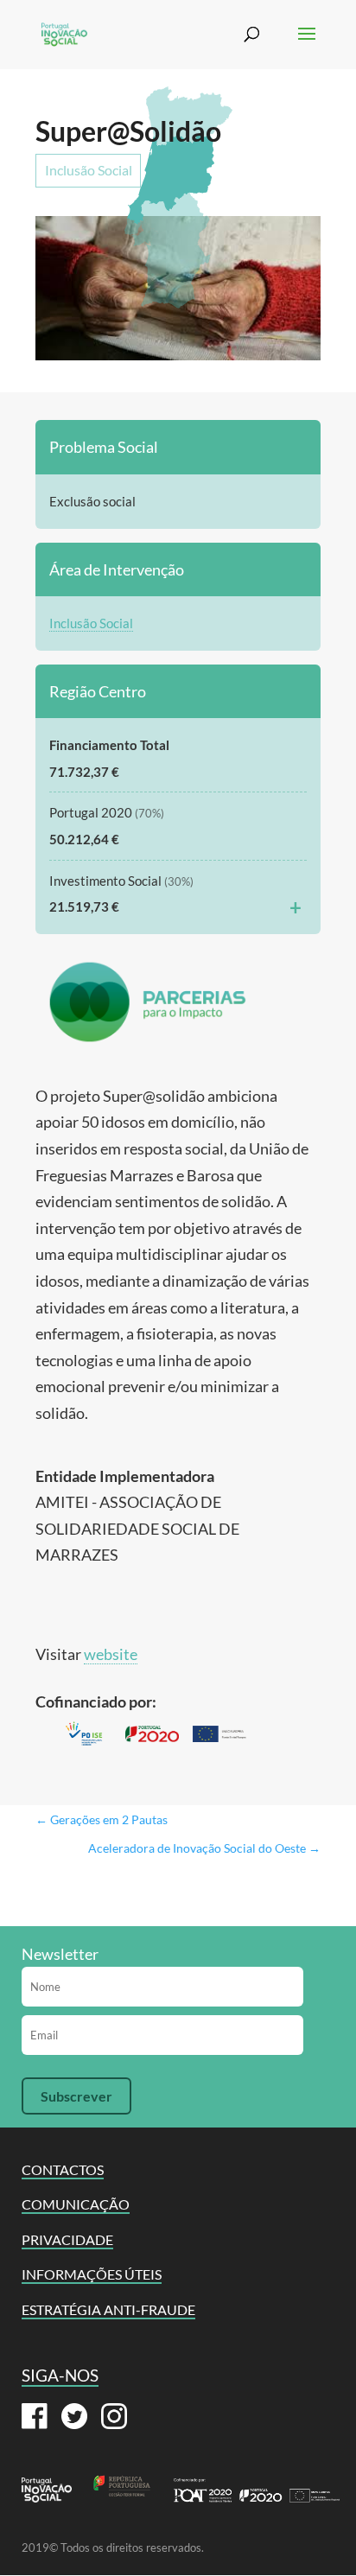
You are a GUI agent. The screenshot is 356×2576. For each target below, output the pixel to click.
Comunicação (76, 2204)
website (111, 1654)
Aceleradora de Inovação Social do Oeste (204, 1848)
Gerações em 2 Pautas (102, 1819)
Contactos (63, 2169)
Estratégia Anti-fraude (108, 2309)
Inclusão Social (89, 170)
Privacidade (67, 2239)
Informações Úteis (92, 2274)
